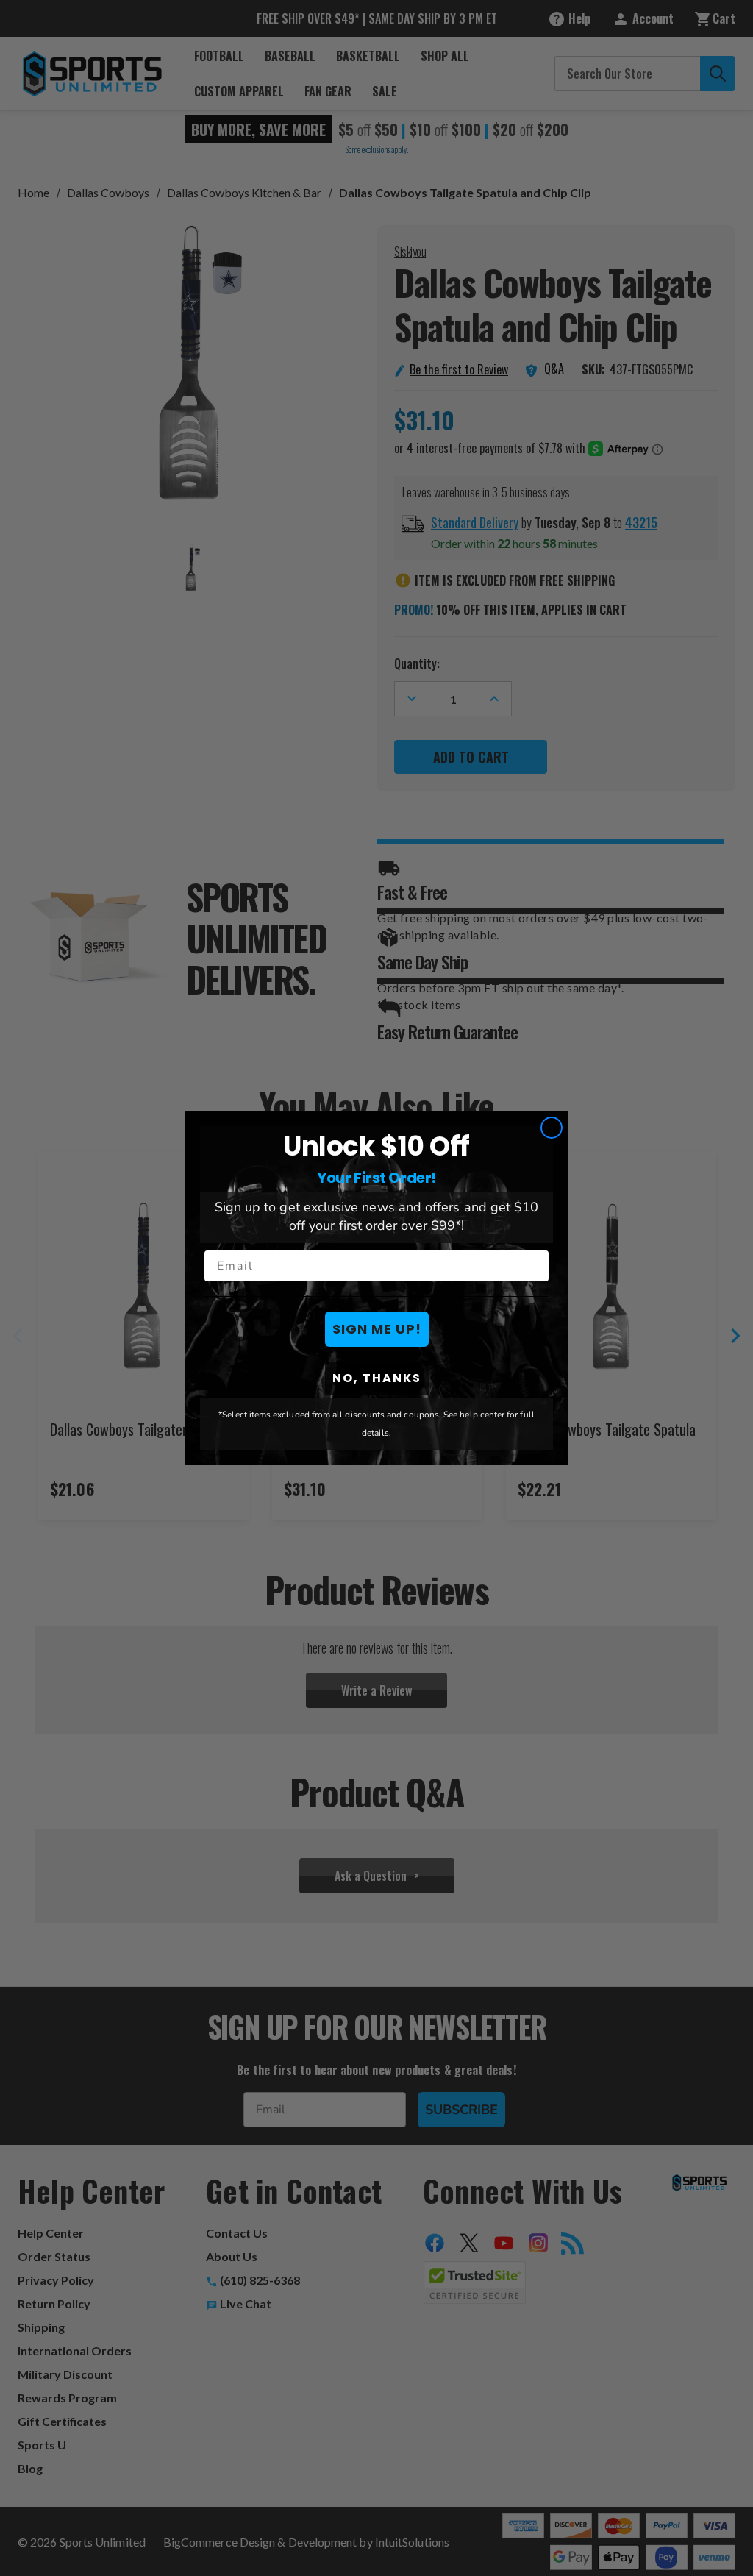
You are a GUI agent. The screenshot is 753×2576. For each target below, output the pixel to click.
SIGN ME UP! (377, 1329)
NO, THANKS (377, 1378)
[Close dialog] (552, 1128)
